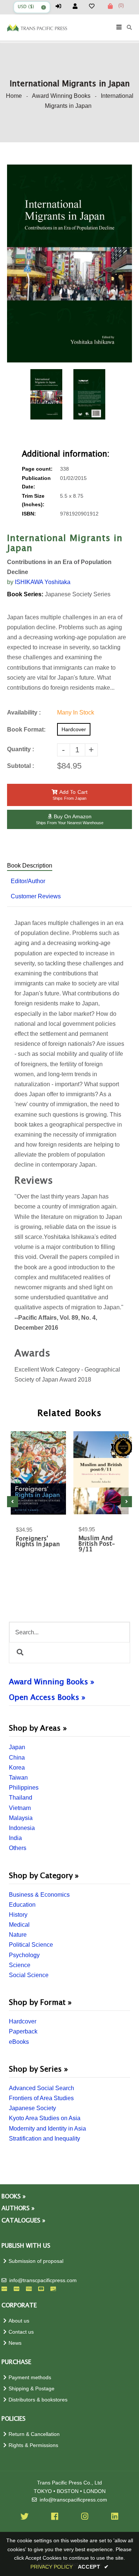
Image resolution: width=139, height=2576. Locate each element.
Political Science (31, 1945)
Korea (17, 1768)
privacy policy (52, 2567)
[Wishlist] (95, 6)
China (17, 1758)
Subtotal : (21, 766)
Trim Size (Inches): (33, 500)
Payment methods (30, 2378)
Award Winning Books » (52, 1682)
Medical (19, 1925)
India (15, 1838)
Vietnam (20, 1808)
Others (18, 1848)
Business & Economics (39, 1895)
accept (93, 2567)
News (15, 2343)
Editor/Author (28, 881)
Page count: (37, 469)
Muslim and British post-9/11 (97, 1544)
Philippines (24, 1788)
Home (14, 96)
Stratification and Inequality (44, 2139)
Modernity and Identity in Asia (47, 2129)
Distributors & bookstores (38, 2400)
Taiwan (18, 1778)
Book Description (30, 866)
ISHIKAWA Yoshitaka (43, 582)
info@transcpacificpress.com (43, 2280)
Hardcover (23, 2021)
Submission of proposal (36, 2261)
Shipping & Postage (32, 2389)
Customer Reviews (36, 896)
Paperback (23, 2031)
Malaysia (21, 1818)
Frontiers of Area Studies (41, 2098)
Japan (17, 1747)
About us (19, 2321)
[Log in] (62, 6)
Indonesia (22, 1828)
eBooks (19, 2042)
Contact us (21, 2332)
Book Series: (25, 594)
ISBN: (29, 514)
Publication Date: (36, 483)
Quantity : (21, 749)
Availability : (24, 712)
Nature (18, 1935)
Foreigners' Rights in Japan (38, 1542)
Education (22, 1905)
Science (20, 1965)
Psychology (24, 1955)
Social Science (29, 1975)
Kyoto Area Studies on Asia (45, 2118)
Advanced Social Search (42, 2088)
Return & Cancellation (34, 2434)
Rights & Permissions (33, 2445)
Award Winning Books (61, 96)
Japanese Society (32, 2108)
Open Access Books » (47, 1698)
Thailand (21, 1798)
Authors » (18, 2209)
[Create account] (78, 6)
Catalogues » (23, 2221)
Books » (14, 2197)
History (18, 1915)
